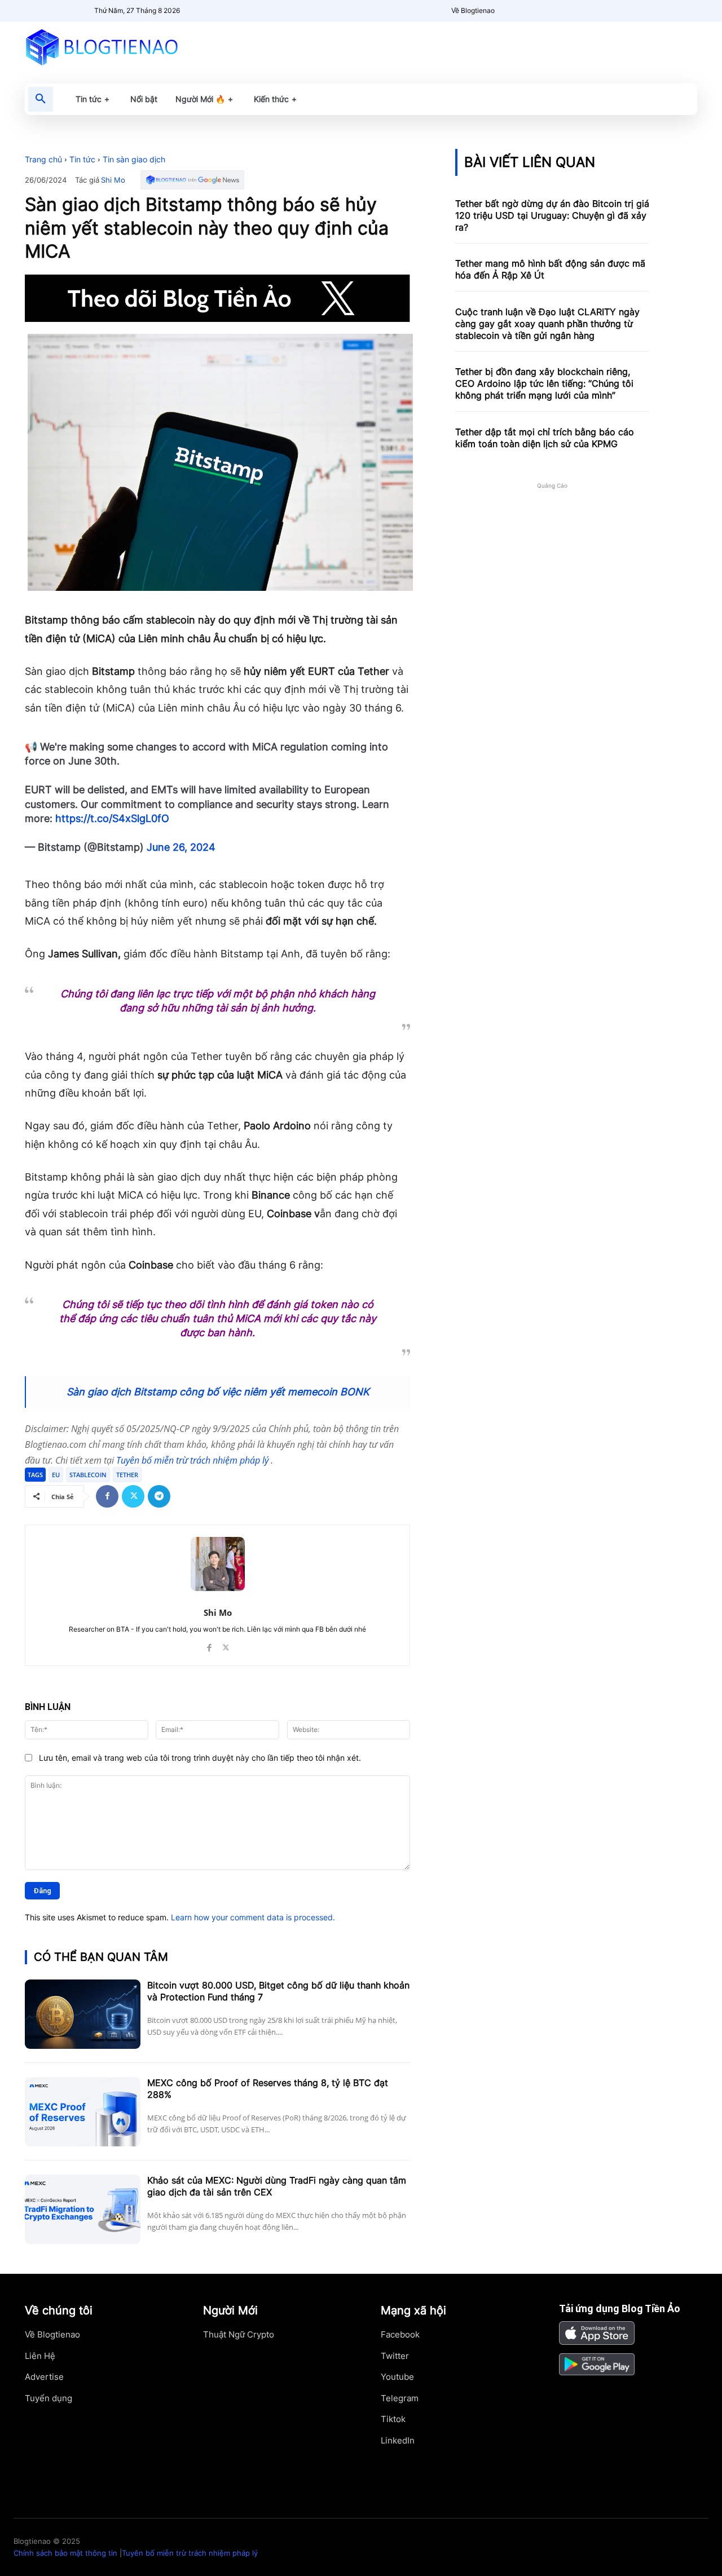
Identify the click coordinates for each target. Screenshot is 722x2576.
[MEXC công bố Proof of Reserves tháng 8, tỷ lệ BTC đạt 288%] (83, 2112)
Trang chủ (43, 159)
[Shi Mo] (218, 1564)
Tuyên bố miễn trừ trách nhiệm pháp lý (193, 1460)
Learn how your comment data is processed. (253, 1917)
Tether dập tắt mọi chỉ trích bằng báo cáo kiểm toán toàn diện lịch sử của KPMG (545, 438)
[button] (41, 99)
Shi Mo (113, 180)
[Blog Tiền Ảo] (128, 47)
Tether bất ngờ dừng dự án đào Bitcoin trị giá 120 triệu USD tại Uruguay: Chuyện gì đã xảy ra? (552, 215)
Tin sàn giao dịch (134, 159)
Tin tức (82, 159)
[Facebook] (107, 1496)
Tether (127, 1475)
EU (56, 1475)
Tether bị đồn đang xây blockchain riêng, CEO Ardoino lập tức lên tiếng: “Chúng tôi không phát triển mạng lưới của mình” (544, 383)
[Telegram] (159, 1496)
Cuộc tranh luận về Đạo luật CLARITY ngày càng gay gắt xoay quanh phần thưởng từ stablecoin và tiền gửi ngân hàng (547, 324)
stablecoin (88, 1475)
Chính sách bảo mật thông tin (65, 2553)
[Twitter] (133, 1496)
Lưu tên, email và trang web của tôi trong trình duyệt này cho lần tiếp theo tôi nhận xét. (200, 1758)
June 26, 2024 (181, 847)
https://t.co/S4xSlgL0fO (112, 818)
